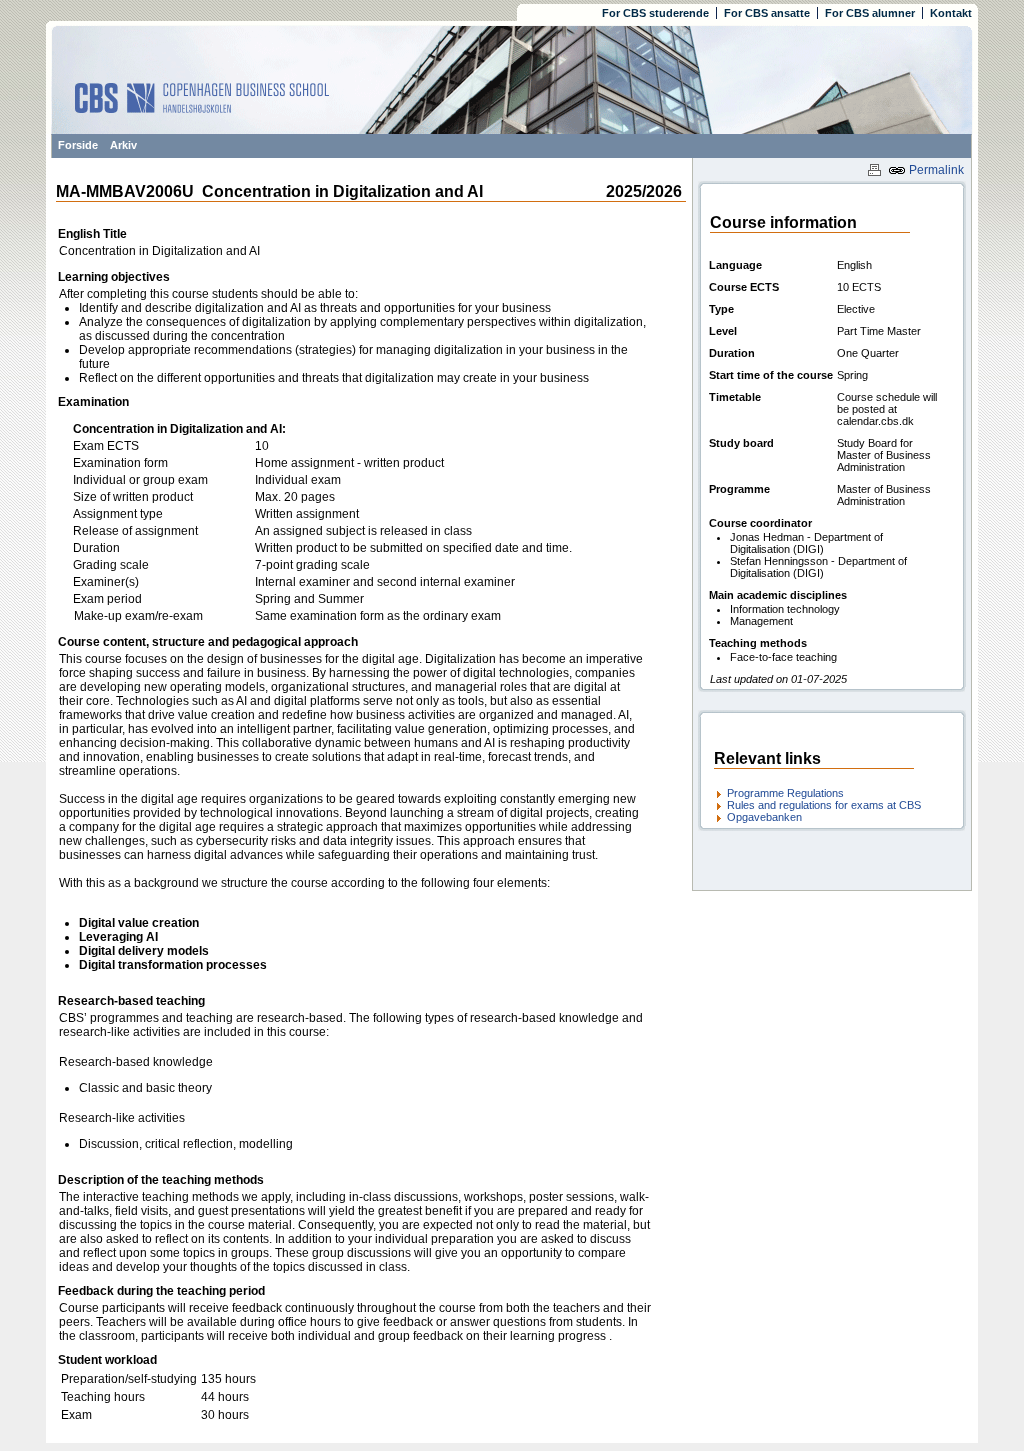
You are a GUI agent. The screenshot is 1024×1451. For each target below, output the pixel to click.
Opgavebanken (764, 817)
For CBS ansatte (767, 13)
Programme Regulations (785, 793)
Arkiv (123, 145)
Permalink (935, 170)
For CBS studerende (655, 13)
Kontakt (951, 13)
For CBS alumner (870, 13)
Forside (78, 145)
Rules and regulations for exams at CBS (824, 805)
